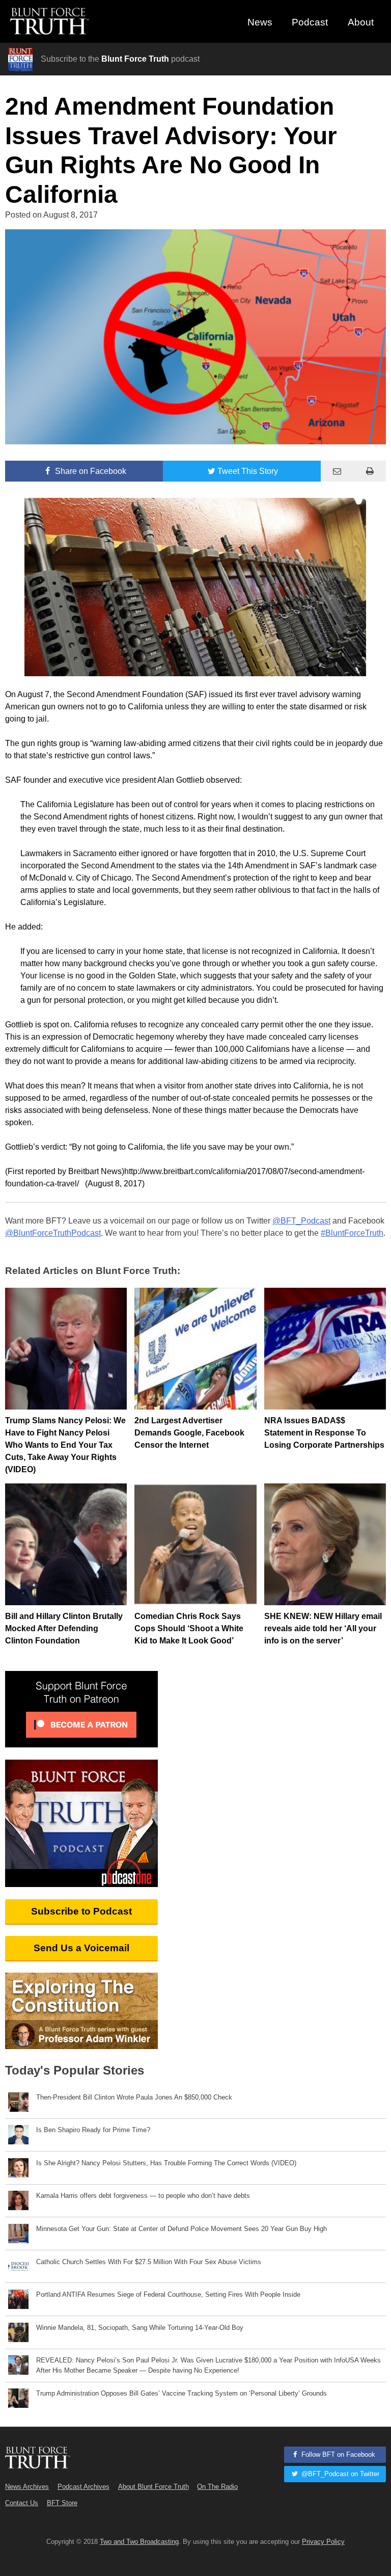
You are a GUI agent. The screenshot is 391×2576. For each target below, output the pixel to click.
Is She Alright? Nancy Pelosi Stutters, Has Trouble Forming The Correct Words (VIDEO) (166, 2163)
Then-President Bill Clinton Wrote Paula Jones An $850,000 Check (134, 2097)
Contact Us (22, 2503)
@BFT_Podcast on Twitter (339, 2474)
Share (90, 471)
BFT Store (62, 2503)
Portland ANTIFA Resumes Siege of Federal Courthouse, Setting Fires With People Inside (168, 2294)
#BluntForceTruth (352, 1233)
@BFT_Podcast (301, 1221)
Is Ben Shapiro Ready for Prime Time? (93, 2130)
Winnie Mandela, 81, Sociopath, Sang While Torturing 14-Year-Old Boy (140, 2328)
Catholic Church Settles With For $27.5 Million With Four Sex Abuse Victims (149, 2262)
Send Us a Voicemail (81, 1948)
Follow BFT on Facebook (337, 2454)
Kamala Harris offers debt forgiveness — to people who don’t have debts (143, 2196)
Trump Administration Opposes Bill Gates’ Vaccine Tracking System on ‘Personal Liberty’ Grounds (181, 2393)
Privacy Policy (323, 2542)
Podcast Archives (83, 2487)
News (260, 22)
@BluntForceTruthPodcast (53, 1233)
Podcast (310, 22)
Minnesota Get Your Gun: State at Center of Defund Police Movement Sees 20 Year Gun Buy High (181, 2229)
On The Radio (217, 2487)
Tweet (248, 471)
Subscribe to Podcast (81, 1911)
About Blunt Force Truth (153, 2487)
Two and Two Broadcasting (139, 2542)
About (361, 22)
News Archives (27, 2487)
